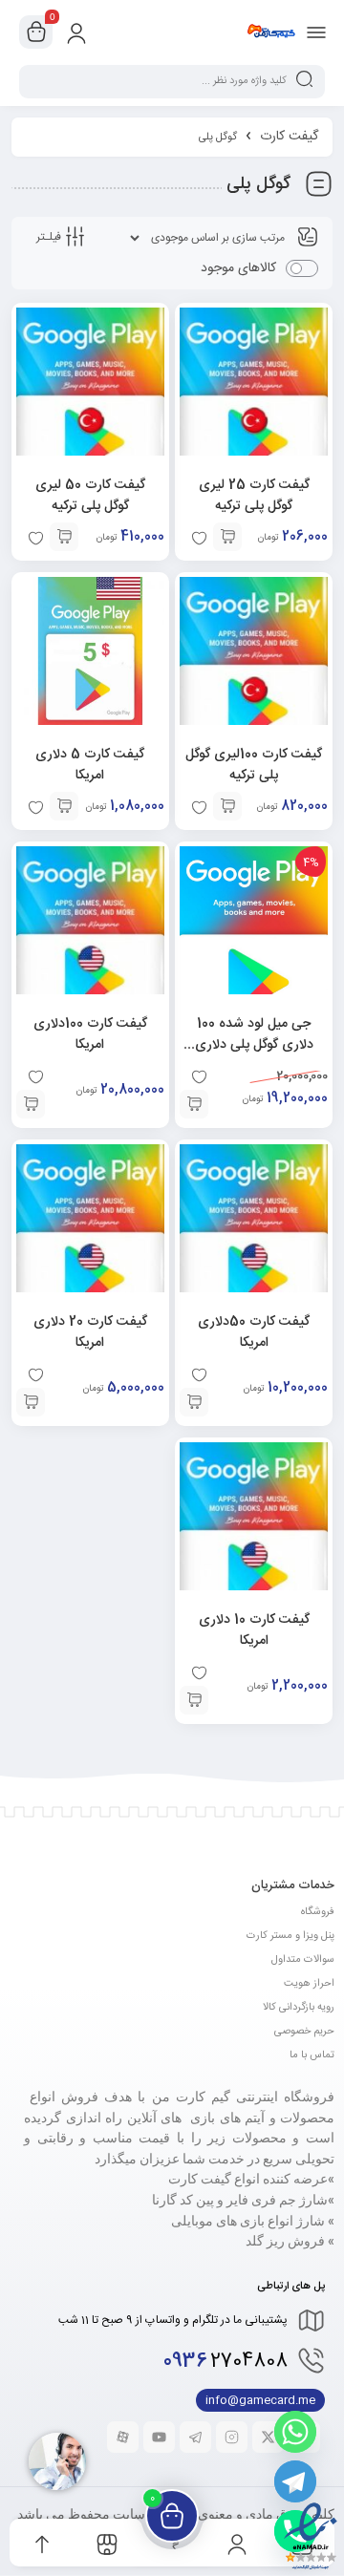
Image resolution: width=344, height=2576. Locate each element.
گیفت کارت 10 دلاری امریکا (254, 1630)
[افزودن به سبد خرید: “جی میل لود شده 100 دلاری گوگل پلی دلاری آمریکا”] (194, 1104)
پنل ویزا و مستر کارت (290, 1936)
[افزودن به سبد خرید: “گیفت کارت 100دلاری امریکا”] (31, 1104)
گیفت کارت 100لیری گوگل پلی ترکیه (254, 765)
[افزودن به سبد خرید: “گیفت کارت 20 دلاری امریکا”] (31, 1402)
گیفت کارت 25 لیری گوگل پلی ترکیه (254, 496)
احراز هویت (309, 1984)
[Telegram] (295, 2481)
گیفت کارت (289, 137)
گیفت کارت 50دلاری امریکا (254, 1332)
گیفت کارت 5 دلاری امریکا (90, 765)
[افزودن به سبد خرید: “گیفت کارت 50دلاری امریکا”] (194, 1402)
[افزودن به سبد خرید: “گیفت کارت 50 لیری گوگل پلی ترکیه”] (64, 537)
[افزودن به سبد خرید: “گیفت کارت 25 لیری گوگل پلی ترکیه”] (227, 537)
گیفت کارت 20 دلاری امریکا (90, 1332)
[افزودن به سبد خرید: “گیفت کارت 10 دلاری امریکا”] (194, 1700)
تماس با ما (312, 2055)
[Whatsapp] (295, 2432)
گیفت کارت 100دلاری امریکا (90, 1034)
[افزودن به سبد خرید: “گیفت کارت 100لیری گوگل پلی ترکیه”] (227, 806)
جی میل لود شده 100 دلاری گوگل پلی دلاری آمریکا (254, 1045)
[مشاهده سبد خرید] (36, 32)
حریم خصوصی (304, 2032)
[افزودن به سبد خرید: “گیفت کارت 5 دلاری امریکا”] (64, 806)
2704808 (226, 2362)
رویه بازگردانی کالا (299, 2008)
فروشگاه (318, 1912)
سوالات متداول (303, 1960)
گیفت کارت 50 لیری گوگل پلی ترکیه (90, 496)
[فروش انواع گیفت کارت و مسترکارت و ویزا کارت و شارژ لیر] (271, 32)
